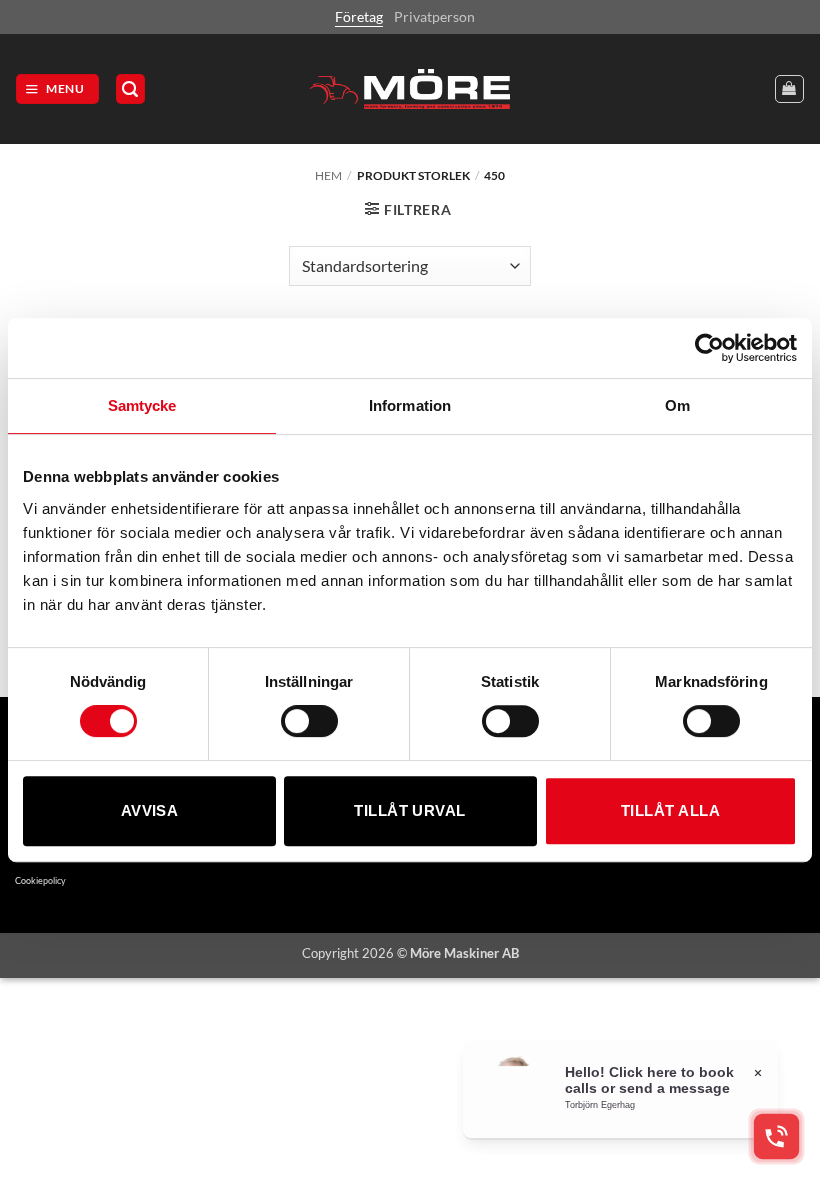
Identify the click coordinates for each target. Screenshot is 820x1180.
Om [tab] (677, 405)
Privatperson (434, 16)
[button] (57, 89)
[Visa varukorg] (789, 89)
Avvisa (150, 810)
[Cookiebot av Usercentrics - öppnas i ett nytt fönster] (709, 348)
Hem (328, 175)
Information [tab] (410, 405)
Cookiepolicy (40, 880)
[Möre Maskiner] (410, 89)
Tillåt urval (409, 810)
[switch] (309, 721)
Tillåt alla (670, 810)
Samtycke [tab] (142, 405)
